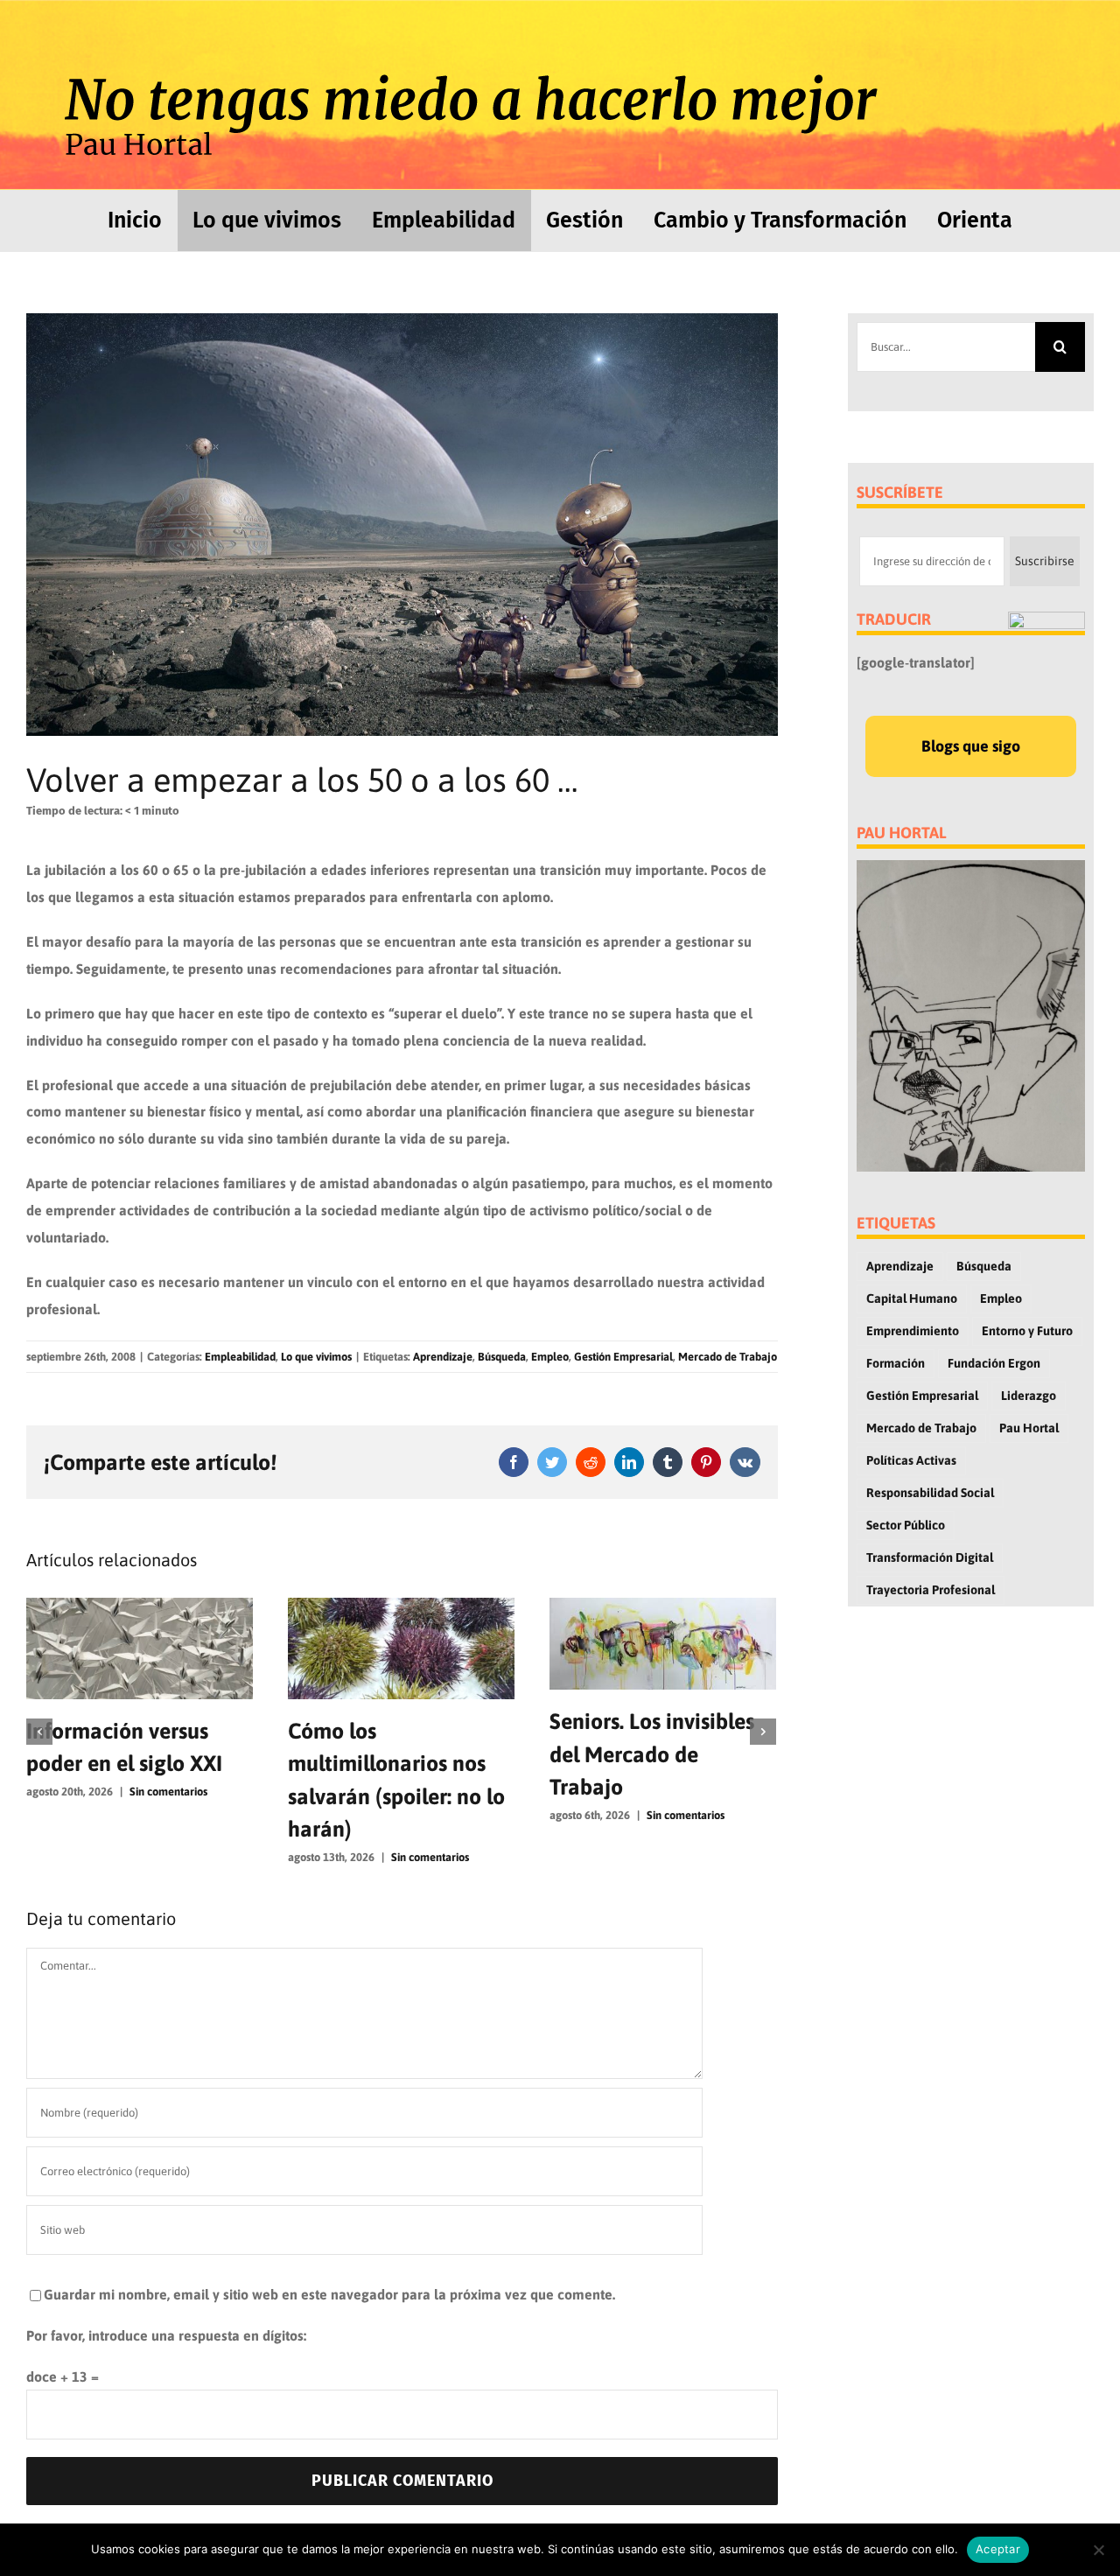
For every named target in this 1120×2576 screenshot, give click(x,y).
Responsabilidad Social (930, 1493)
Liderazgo (1029, 1396)
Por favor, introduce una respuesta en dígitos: (166, 2335)
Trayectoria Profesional (931, 1590)
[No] (1098, 2550)
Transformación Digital (930, 1557)
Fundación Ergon (994, 1363)
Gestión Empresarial (623, 1357)
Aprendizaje (443, 1357)
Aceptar (998, 2549)
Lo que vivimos (316, 1357)
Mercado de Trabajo (728, 1357)
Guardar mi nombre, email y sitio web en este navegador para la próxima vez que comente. (329, 2294)
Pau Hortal (1029, 1428)
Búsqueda (502, 1357)
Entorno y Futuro (1027, 1331)
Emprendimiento (913, 1331)
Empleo (550, 1357)
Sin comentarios (296, 1857)
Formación (896, 1363)
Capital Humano (912, 1298)
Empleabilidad (240, 1357)
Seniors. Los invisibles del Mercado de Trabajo (518, 1754)
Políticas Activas (911, 1460)
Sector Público (906, 1525)
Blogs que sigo (971, 746)
